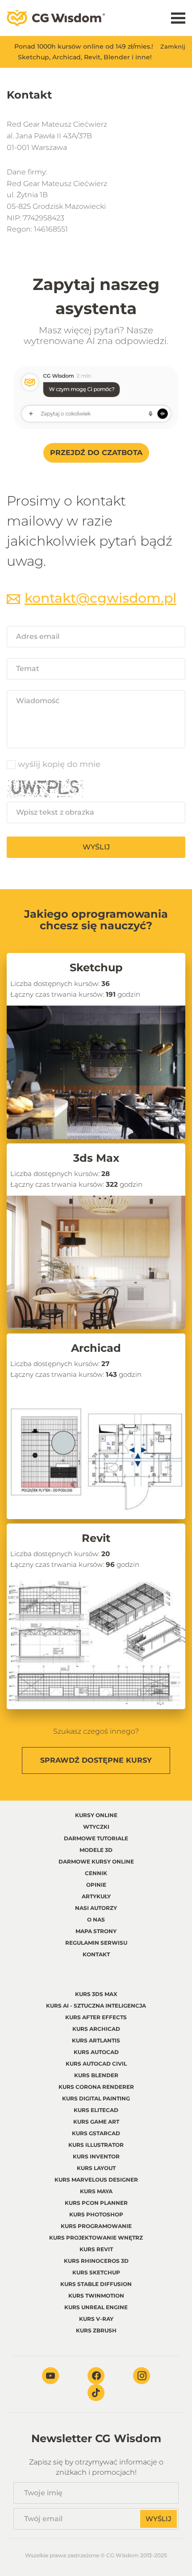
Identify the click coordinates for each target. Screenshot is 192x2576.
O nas (96, 1920)
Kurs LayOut (96, 2168)
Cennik (96, 1873)
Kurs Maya (96, 2191)
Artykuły (96, 1896)
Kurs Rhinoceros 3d (96, 2261)
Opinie (96, 1885)
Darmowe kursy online (96, 1862)
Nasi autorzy (96, 1908)
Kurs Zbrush (96, 2330)
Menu (178, 18)
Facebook (96, 2376)
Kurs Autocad (96, 2052)
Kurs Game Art (96, 2122)
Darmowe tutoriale (96, 1838)
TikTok (96, 2393)
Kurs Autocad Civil (96, 2064)
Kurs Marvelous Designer (96, 2180)
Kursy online (96, 1815)
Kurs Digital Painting (96, 2098)
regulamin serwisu (96, 1943)
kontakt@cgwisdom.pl (100, 598)
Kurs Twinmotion (96, 2296)
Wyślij (96, 847)
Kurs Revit (96, 2249)
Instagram (142, 2376)
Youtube (50, 2376)
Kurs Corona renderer (96, 2087)
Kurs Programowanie (96, 2226)
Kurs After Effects (96, 2017)
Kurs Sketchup (96, 2272)
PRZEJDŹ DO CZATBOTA (96, 453)
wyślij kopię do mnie (59, 764)
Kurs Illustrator (96, 2145)
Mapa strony (96, 1931)
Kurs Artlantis (96, 2040)
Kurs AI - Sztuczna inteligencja (96, 2006)
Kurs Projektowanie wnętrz (96, 2238)
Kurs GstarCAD (96, 2133)
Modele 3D (96, 1850)
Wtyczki (96, 1827)
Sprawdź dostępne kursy (96, 1760)
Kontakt (96, 1954)
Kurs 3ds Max (96, 1994)
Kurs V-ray (96, 2319)
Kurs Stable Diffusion (96, 2284)
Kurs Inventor (96, 2156)
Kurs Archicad (96, 2029)
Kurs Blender (96, 2075)
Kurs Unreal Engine (96, 2307)
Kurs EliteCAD (96, 2110)
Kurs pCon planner (96, 2203)
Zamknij (173, 46)
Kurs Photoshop (96, 2214)
